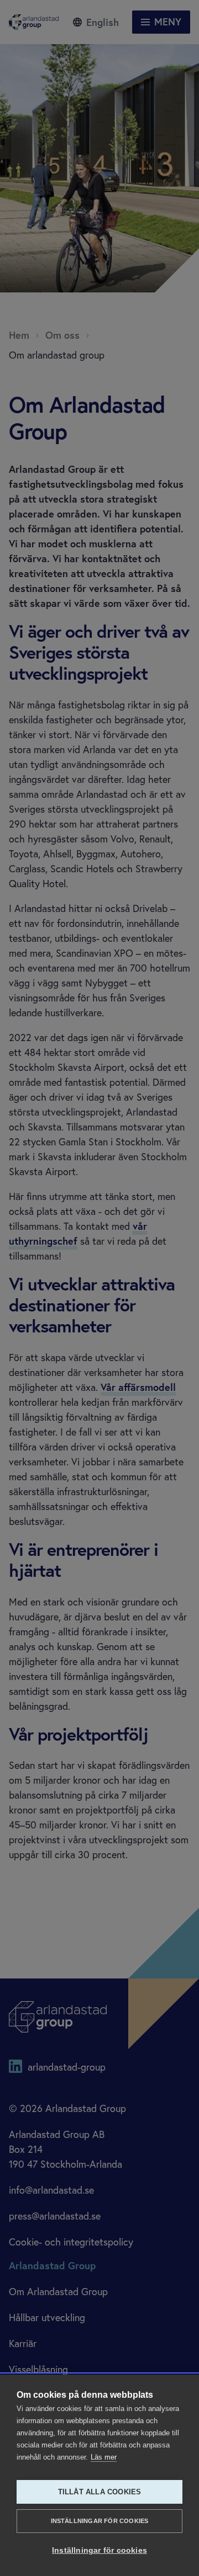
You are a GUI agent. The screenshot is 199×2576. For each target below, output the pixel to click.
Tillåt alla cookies (100, 2492)
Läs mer (104, 2457)
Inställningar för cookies (100, 2521)
